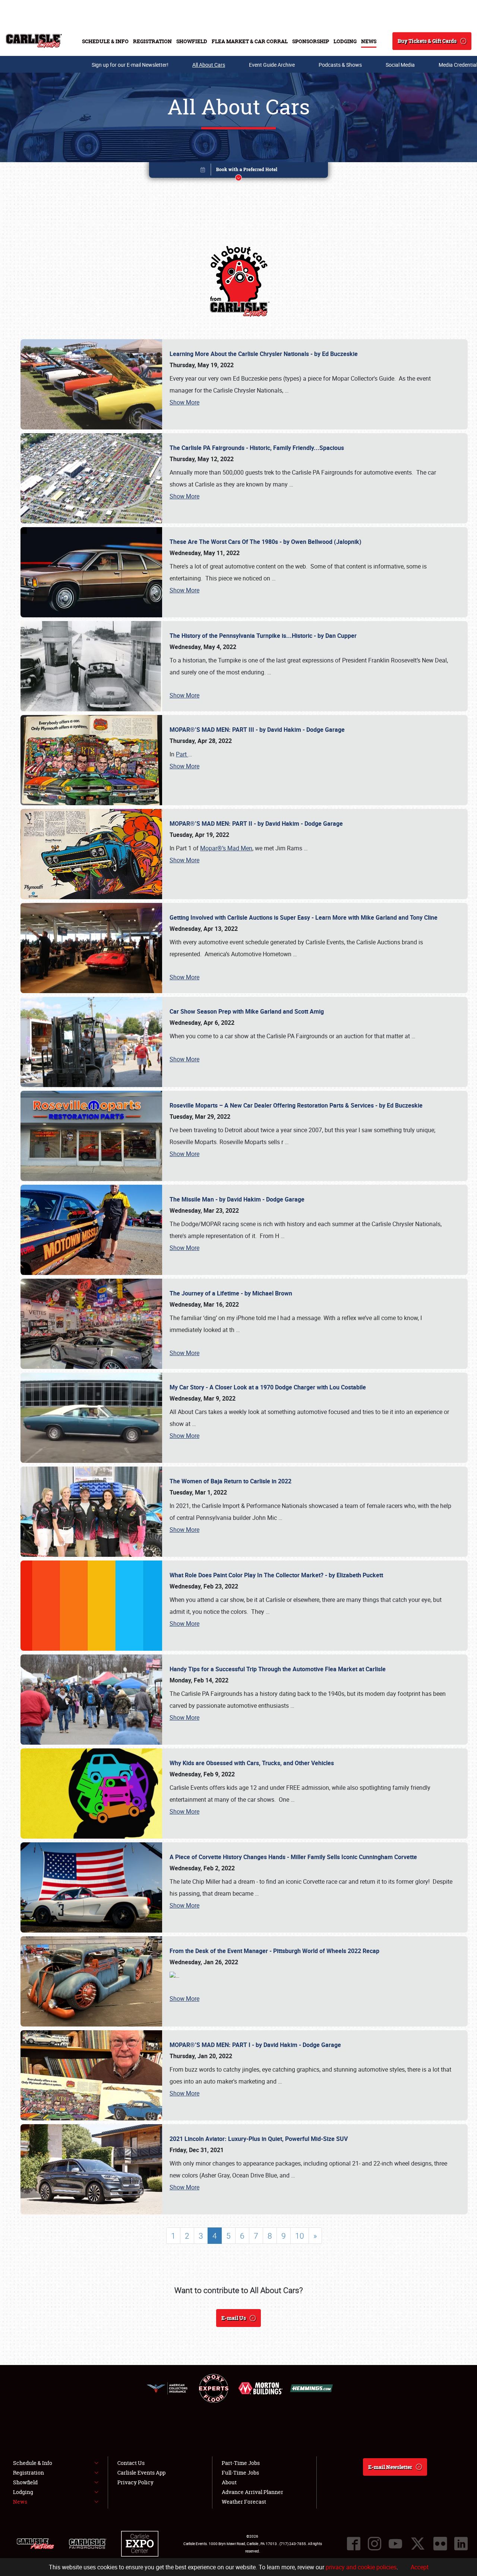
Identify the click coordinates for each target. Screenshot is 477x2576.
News (369, 41)
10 (300, 2236)
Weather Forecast (244, 2502)
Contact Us (131, 2463)
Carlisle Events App (141, 2473)
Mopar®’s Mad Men (226, 848)
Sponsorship (311, 41)
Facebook (354, 2544)
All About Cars (209, 65)
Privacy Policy (135, 2482)
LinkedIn (461, 2544)
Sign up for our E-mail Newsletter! (130, 65)
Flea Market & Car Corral (250, 41)
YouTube (395, 2544)
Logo (34, 41)
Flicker (440, 2544)
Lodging (345, 41)
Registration (152, 41)
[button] (238, 171)
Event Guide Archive (272, 65)
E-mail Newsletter (390, 2467)
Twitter (418, 2544)
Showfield (192, 41)
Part (184, 754)
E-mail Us (234, 2318)
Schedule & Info (105, 41)
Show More (184, 402)
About (229, 2482)
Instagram (375, 2544)
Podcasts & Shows (340, 65)
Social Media (400, 65)
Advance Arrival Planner (252, 2492)
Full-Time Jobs (240, 2473)
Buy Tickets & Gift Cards (427, 41)
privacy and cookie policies (361, 2567)
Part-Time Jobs (241, 2463)
